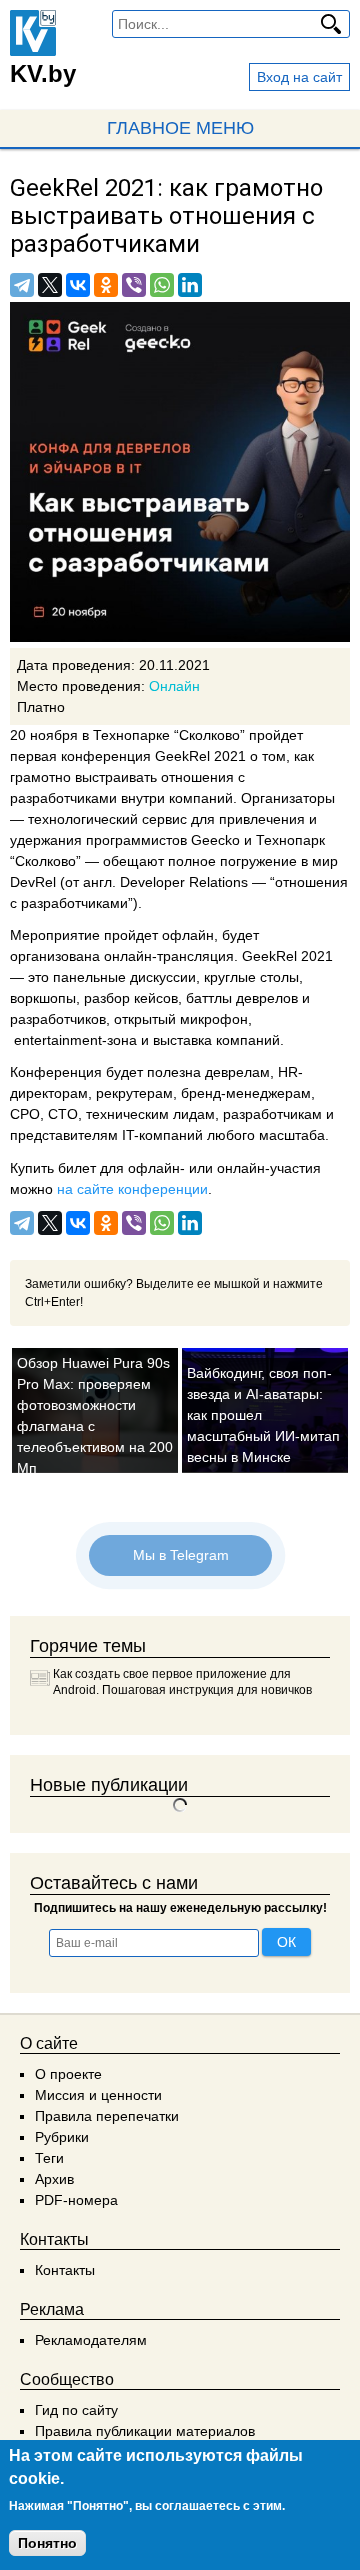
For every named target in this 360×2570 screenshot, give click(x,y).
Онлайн (174, 686)
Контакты (65, 2270)
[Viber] (134, 285)
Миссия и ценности (98, 2095)
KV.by (43, 73)
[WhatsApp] (162, 285)
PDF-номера (76, 2200)
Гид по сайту (76, 2410)
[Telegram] (22, 285)
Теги (49, 2158)
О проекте (68, 2074)
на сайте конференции (132, 1189)
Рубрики (62, 2137)
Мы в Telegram (180, 1555)
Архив (54, 2179)
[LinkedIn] (190, 285)
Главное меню (180, 128)
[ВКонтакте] (78, 285)
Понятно (47, 2543)
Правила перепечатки (107, 2116)
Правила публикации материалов (145, 2431)
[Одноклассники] (106, 285)
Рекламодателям (91, 2340)
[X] (50, 285)
